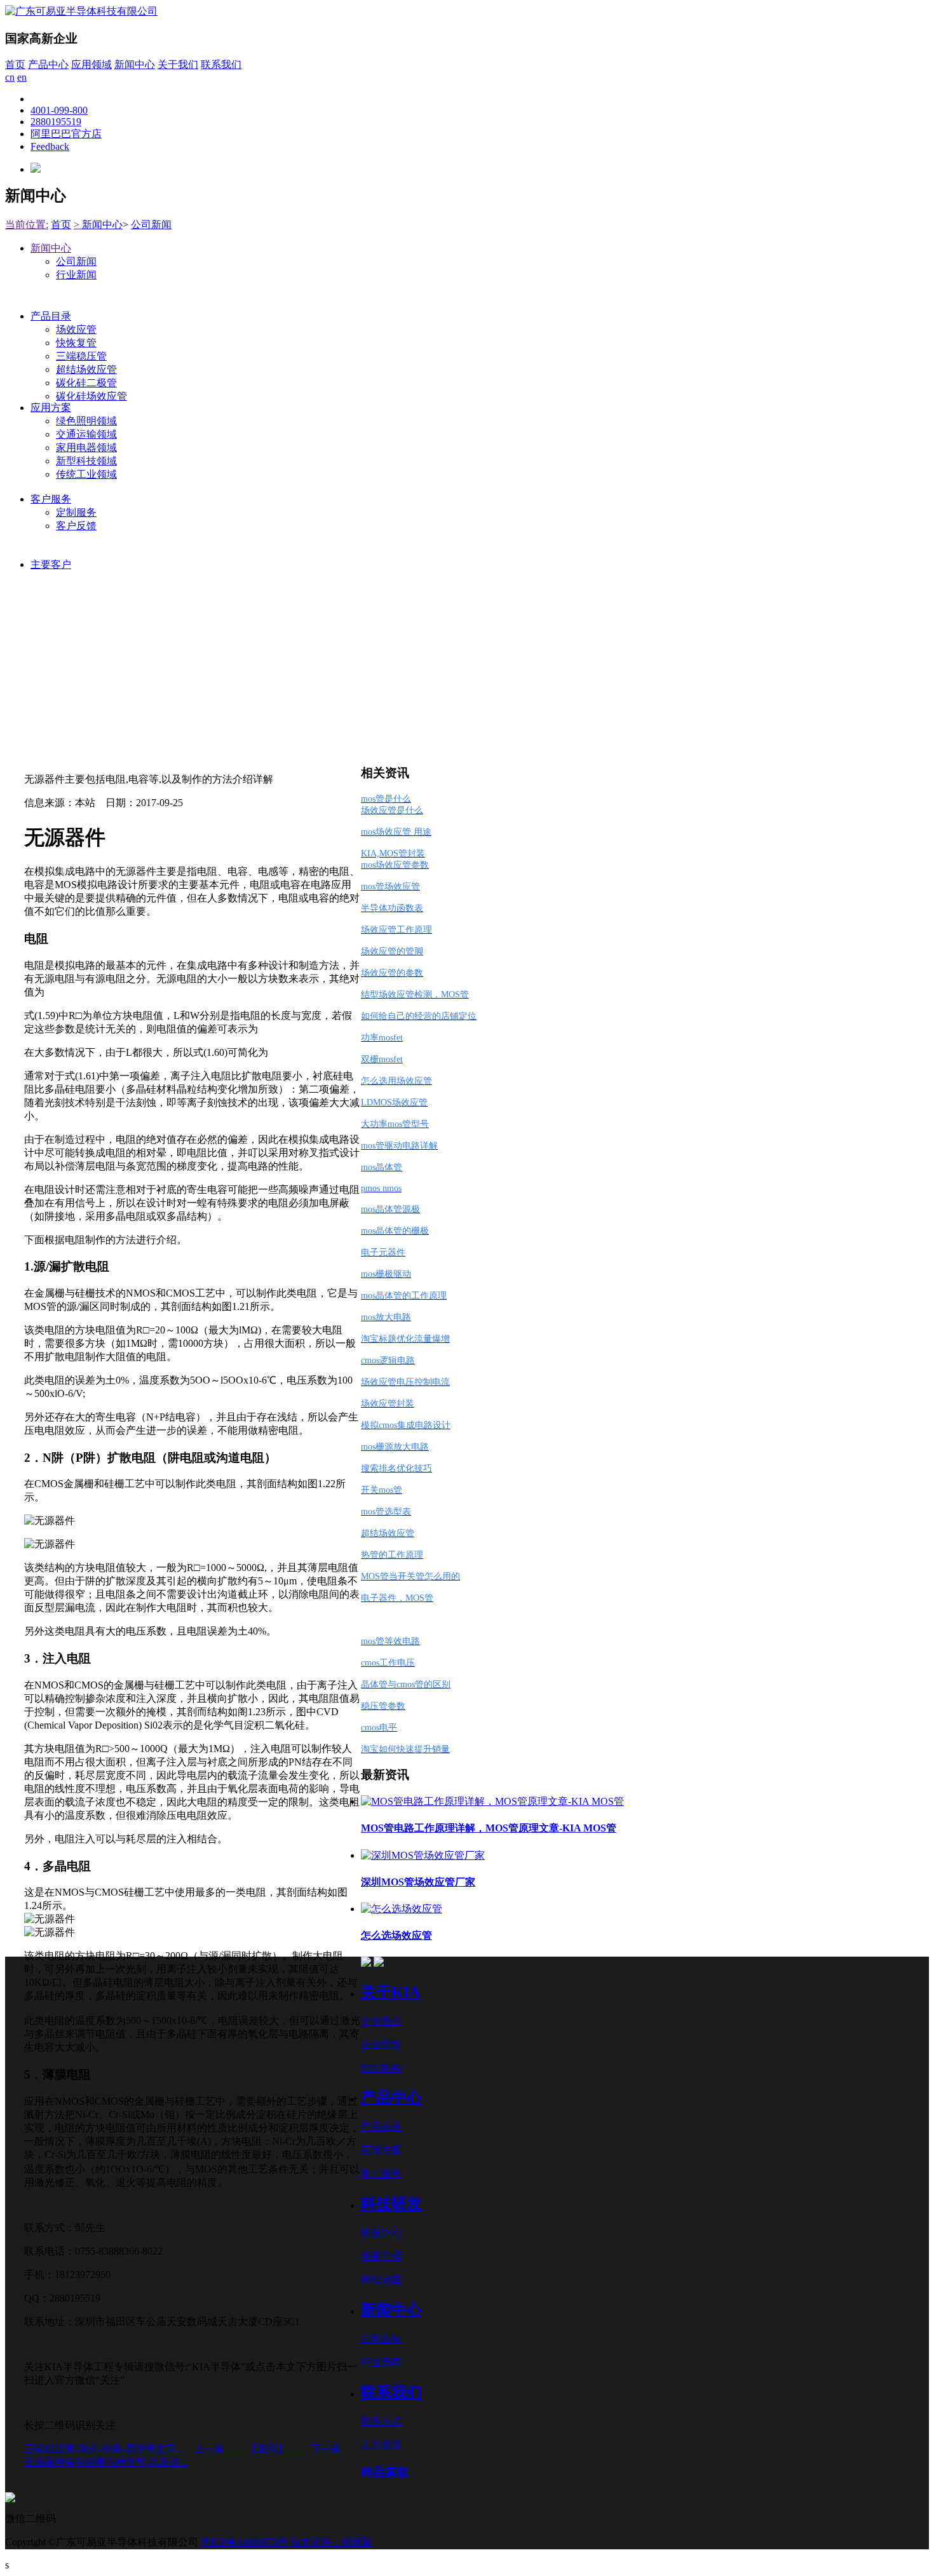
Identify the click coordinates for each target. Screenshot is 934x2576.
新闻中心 (135, 64)
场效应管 (76, 329)
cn (10, 77)
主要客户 (51, 564)
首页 (15, 64)
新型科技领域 (86, 461)
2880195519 (56, 122)
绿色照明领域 (86, 421)
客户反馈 (76, 526)
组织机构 (381, 2068)
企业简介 (381, 2021)
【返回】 (278, 2449)
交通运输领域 (86, 434)
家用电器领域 (86, 448)
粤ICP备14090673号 (244, 2542)
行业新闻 (76, 275)
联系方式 (381, 2421)
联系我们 (221, 64)
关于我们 (178, 64)
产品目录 (51, 316)
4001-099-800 (59, 110)
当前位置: (27, 225)
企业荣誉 (381, 2045)
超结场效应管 (86, 369)
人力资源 (381, 2445)
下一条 (326, 2449)
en (22, 77)
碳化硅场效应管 (91, 396)
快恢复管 (76, 343)
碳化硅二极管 (86, 383)
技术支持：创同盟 (331, 2542)
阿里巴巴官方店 (66, 134)
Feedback (50, 146)
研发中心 (381, 2233)
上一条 (219, 2449)
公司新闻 (151, 225)
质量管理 (381, 2256)
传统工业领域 (86, 474)
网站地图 (381, 2280)
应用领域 (91, 64)
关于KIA (390, 1992)
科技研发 (391, 2204)
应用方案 (51, 408)
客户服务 (51, 499)
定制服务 (76, 512)
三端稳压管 (81, 356)
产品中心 (48, 64)
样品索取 (385, 2472)
